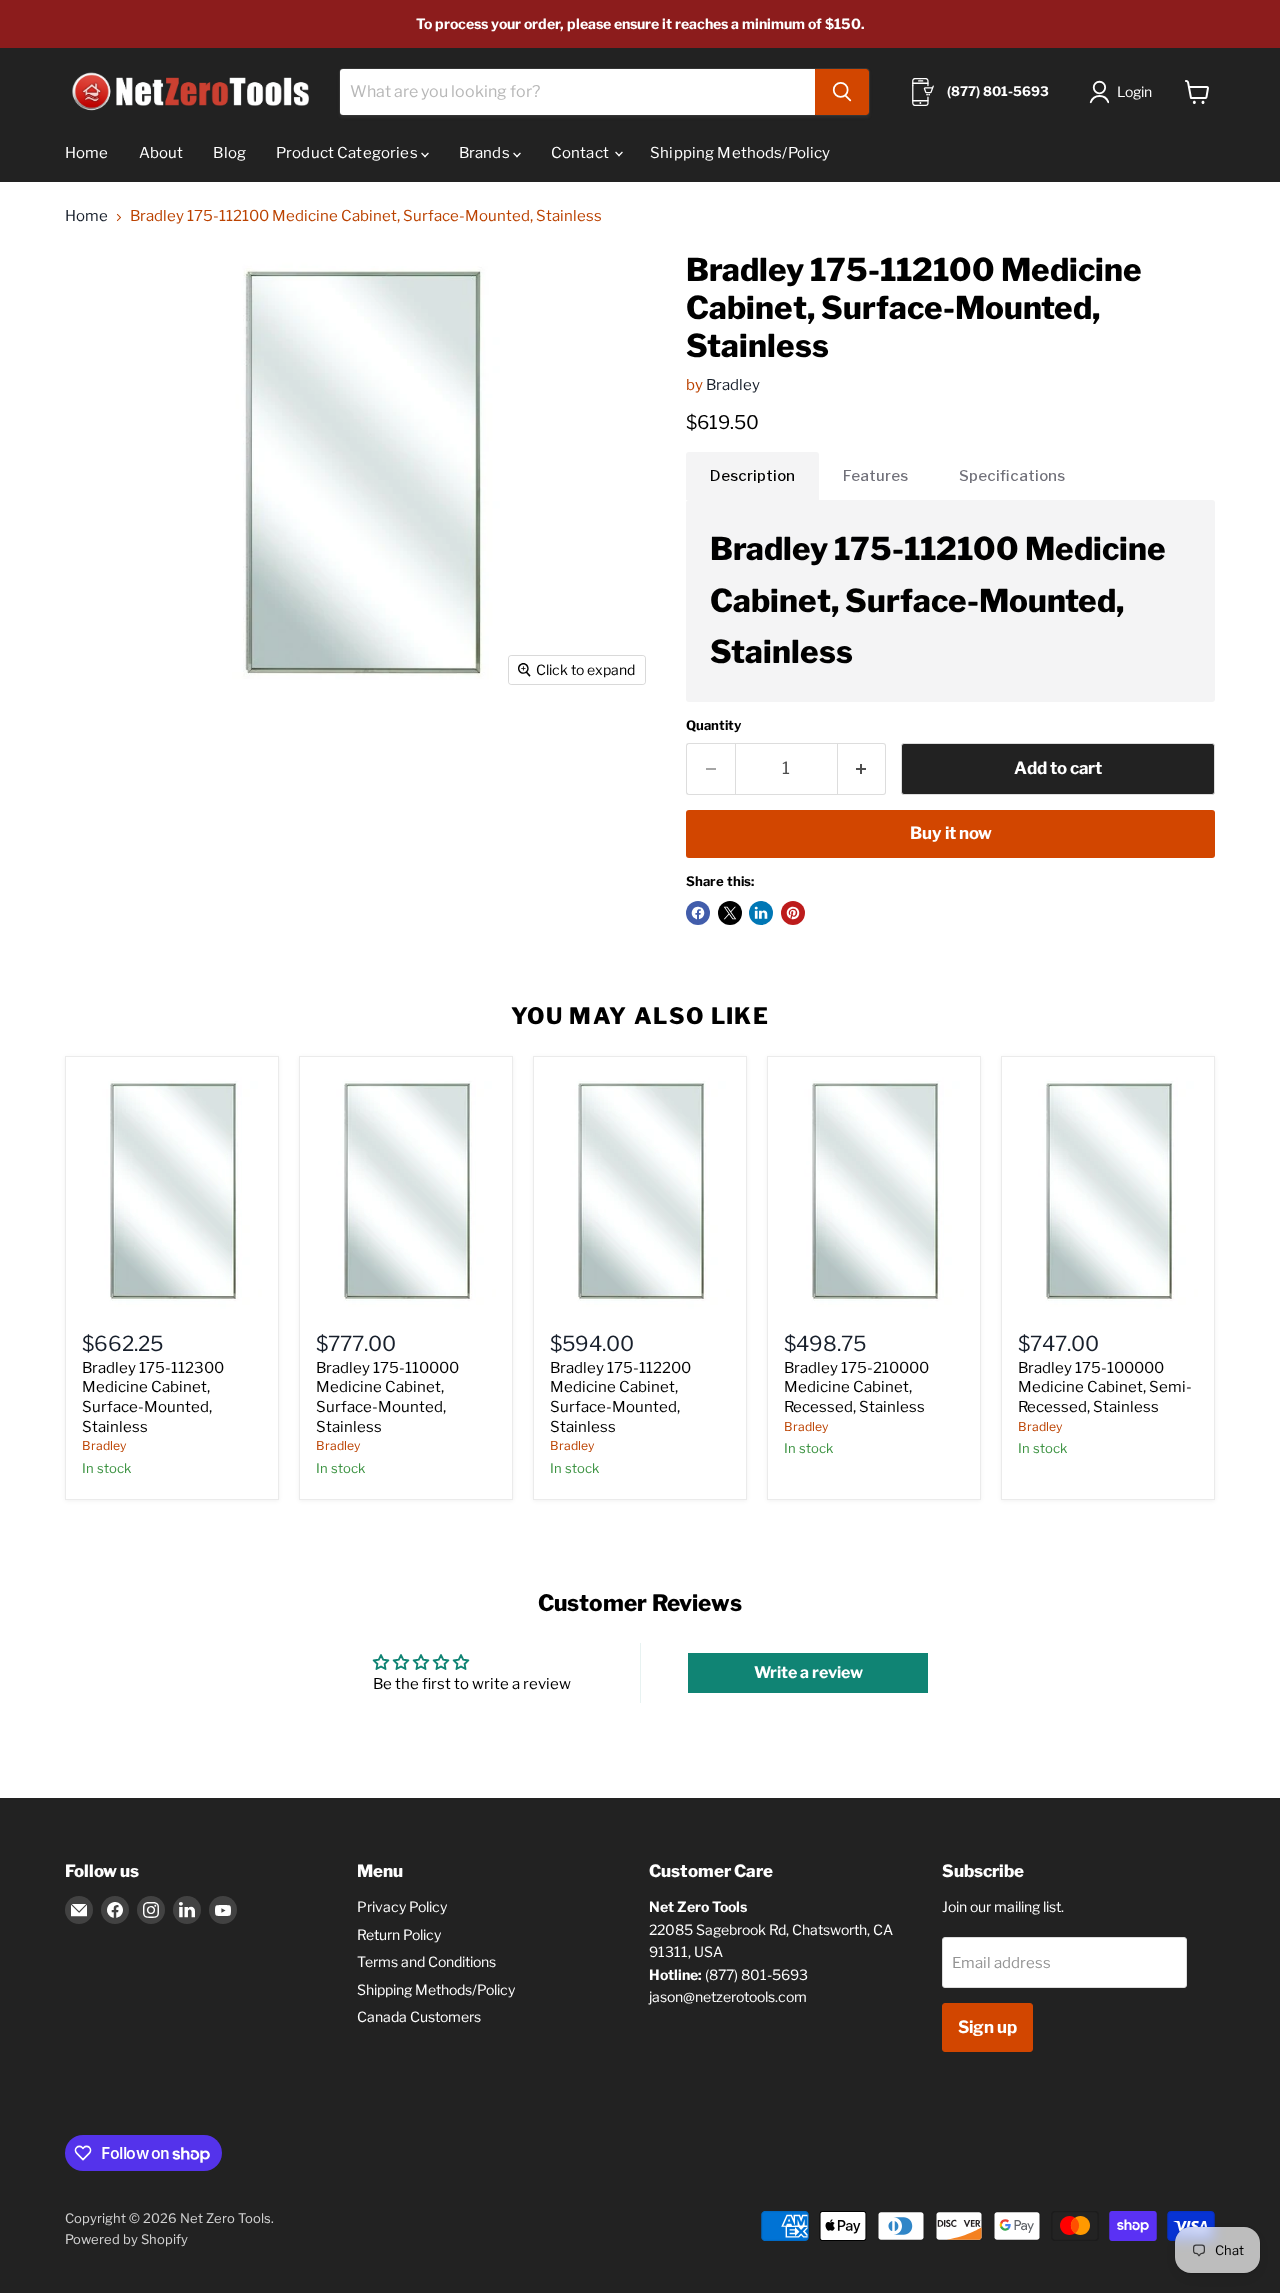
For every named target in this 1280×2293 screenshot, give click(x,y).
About (161, 153)
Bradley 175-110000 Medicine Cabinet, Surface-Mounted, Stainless (387, 1397)
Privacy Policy (402, 1906)
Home (87, 153)
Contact (581, 153)
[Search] (842, 92)
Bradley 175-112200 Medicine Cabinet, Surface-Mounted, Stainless (620, 1397)
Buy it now (951, 833)
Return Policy (399, 1934)
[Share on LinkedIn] (761, 913)
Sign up (987, 2027)
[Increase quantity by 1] (862, 768)
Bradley (733, 385)
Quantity (713, 725)
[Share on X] (730, 913)
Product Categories (348, 153)
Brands (486, 153)
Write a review (808, 1672)
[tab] (752, 476)
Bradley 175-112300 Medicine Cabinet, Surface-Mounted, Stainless (153, 1397)
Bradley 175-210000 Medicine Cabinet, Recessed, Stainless (856, 1387)
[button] (1124, 92)
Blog (229, 153)
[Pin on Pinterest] (793, 913)
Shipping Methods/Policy (740, 153)
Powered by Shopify (126, 2239)
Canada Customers (419, 2016)
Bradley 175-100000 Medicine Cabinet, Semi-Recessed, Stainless (1105, 1387)
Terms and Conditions (426, 1961)
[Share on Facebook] (698, 913)
